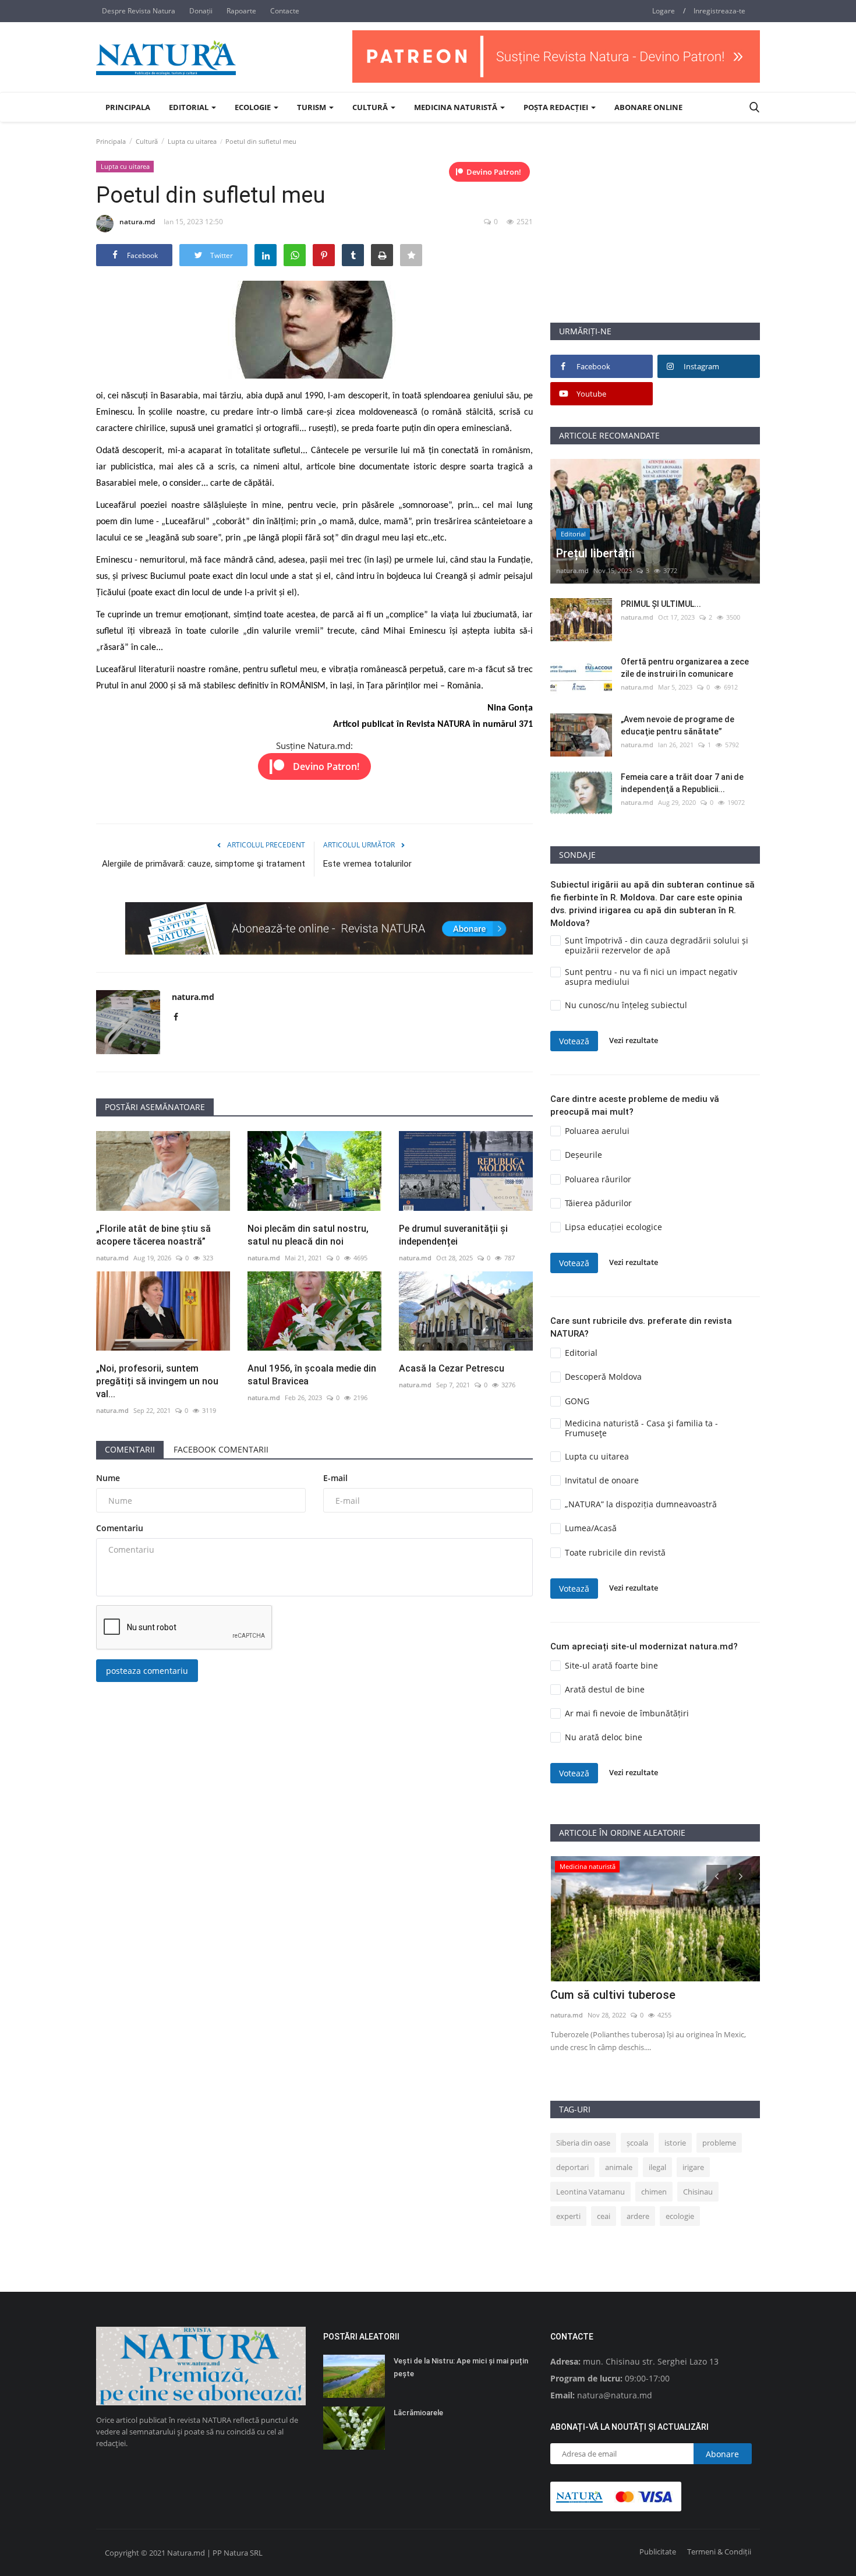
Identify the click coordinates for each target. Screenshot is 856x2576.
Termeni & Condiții (719, 2552)
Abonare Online (648, 107)
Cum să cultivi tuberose (613, 1995)
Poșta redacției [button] (557, 107)
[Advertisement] (655, 241)
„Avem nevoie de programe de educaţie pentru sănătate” (678, 725)
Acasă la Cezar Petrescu (452, 1368)
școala (637, 2143)
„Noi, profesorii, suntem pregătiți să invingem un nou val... (157, 1381)
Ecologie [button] (254, 107)
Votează (574, 1041)
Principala (128, 107)
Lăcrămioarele (418, 2413)
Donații (201, 11)
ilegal (657, 2167)
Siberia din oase (583, 2143)
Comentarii (130, 1449)
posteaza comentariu (147, 1671)
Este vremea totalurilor (367, 864)
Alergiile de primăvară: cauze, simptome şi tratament (204, 864)
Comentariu (120, 1528)
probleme (719, 2143)
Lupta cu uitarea (192, 141)
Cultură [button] (371, 107)
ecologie (680, 2216)
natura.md (137, 222)
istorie (675, 2143)
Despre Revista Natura (139, 11)
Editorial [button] (190, 107)
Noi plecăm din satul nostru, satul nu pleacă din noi (308, 1235)
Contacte (285, 11)
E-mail (335, 1478)
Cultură (147, 141)
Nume (108, 1478)
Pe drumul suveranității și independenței (453, 1235)
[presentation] (717, 1875)
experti (568, 2216)
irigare (693, 2167)
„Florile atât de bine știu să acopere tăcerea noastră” (153, 1235)
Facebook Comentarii (221, 1449)
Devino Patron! (494, 172)
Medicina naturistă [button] (457, 107)
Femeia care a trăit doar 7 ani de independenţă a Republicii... (682, 783)
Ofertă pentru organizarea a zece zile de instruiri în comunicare (685, 668)
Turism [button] (312, 107)
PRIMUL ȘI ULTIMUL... (661, 604)
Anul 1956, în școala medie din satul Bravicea (312, 1375)
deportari (572, 2167)
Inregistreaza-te (719, 11)
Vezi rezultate (634, 1041)
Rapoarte (241, 11)
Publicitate (658, 2552)
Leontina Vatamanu (590, 2192)
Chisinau (698, 2192)
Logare (664, 11)
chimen (654, 2192)
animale (619, 2167)
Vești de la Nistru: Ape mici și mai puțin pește (461, 2367)
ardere (638, 2216)
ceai (604, 2216)
